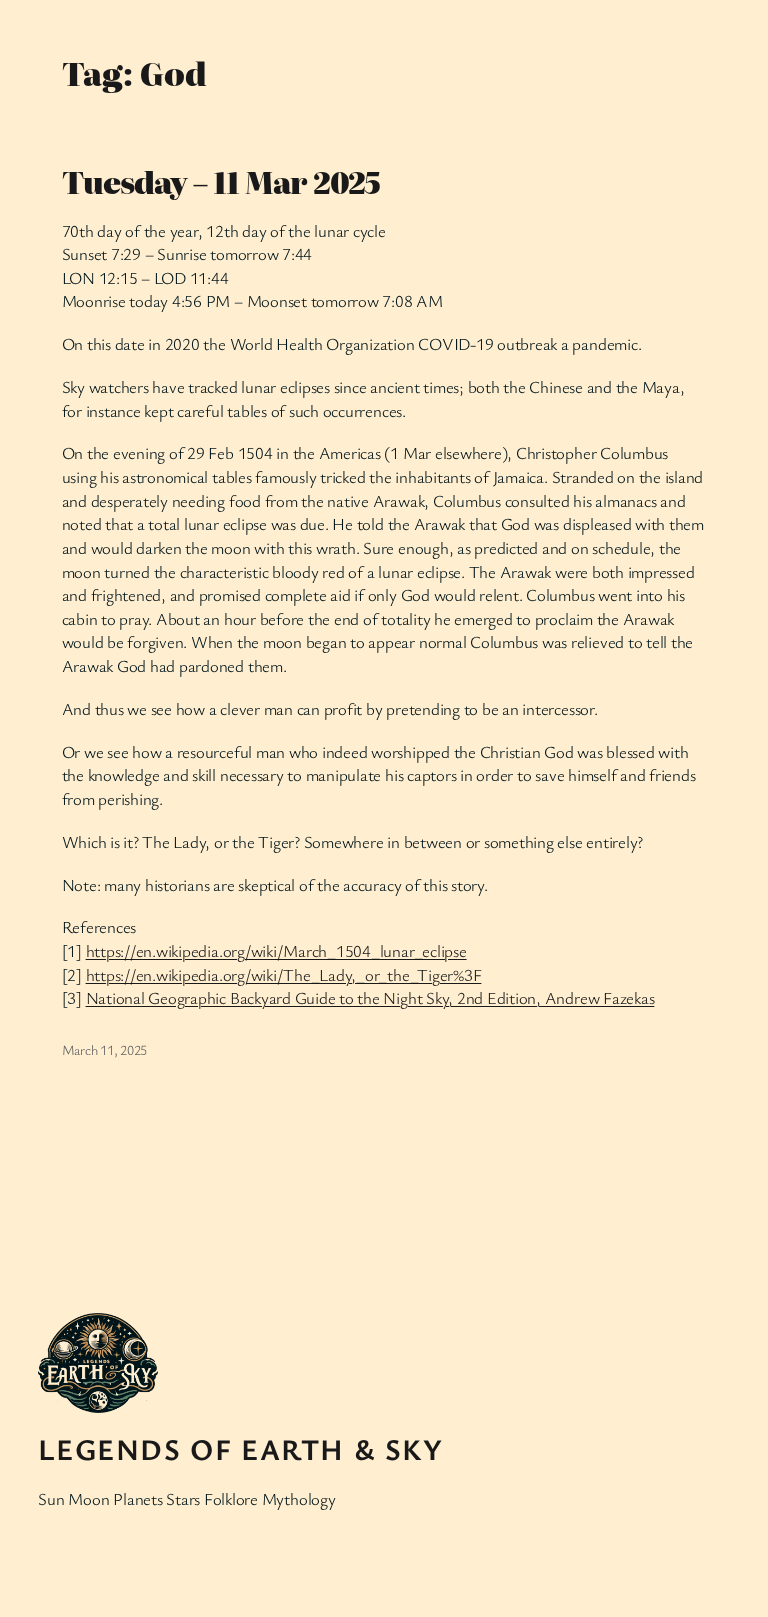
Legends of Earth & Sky (240, 1449)
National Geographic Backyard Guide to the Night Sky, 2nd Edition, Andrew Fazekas (370, 997)
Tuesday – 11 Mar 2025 (221, 182)
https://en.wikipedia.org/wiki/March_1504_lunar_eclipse (276, 950)
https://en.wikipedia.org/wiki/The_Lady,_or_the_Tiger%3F (284, 974)
